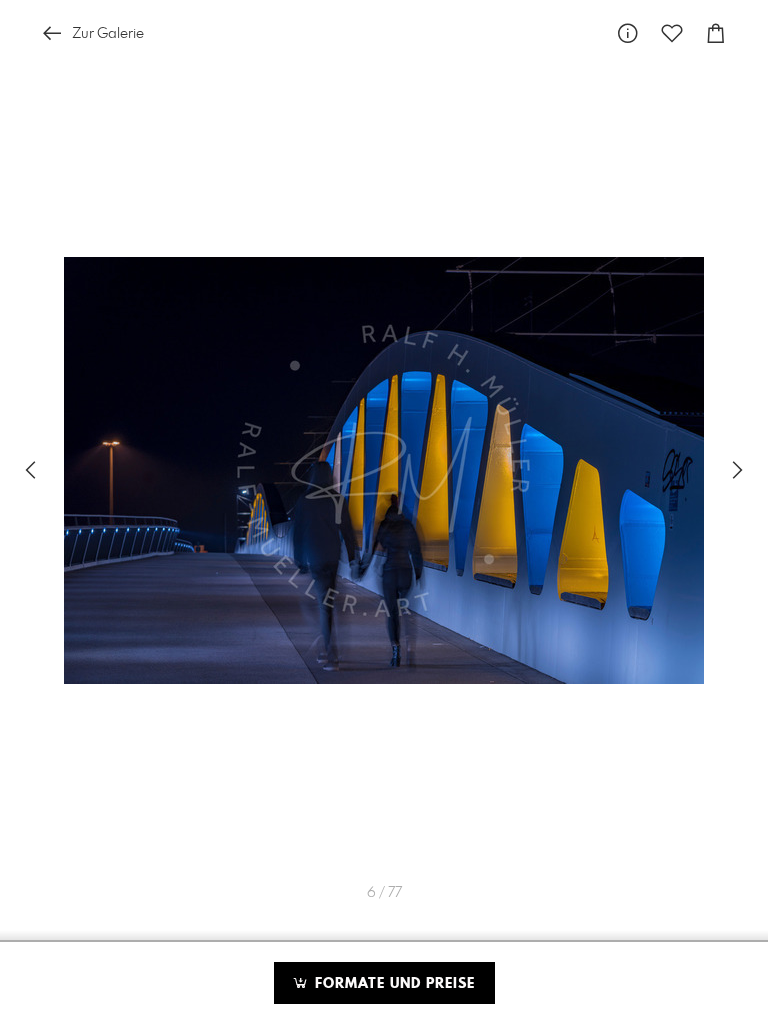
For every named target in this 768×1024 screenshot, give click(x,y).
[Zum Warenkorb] (716, 33)
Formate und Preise (392, 984)
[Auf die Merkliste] (672, 33)
